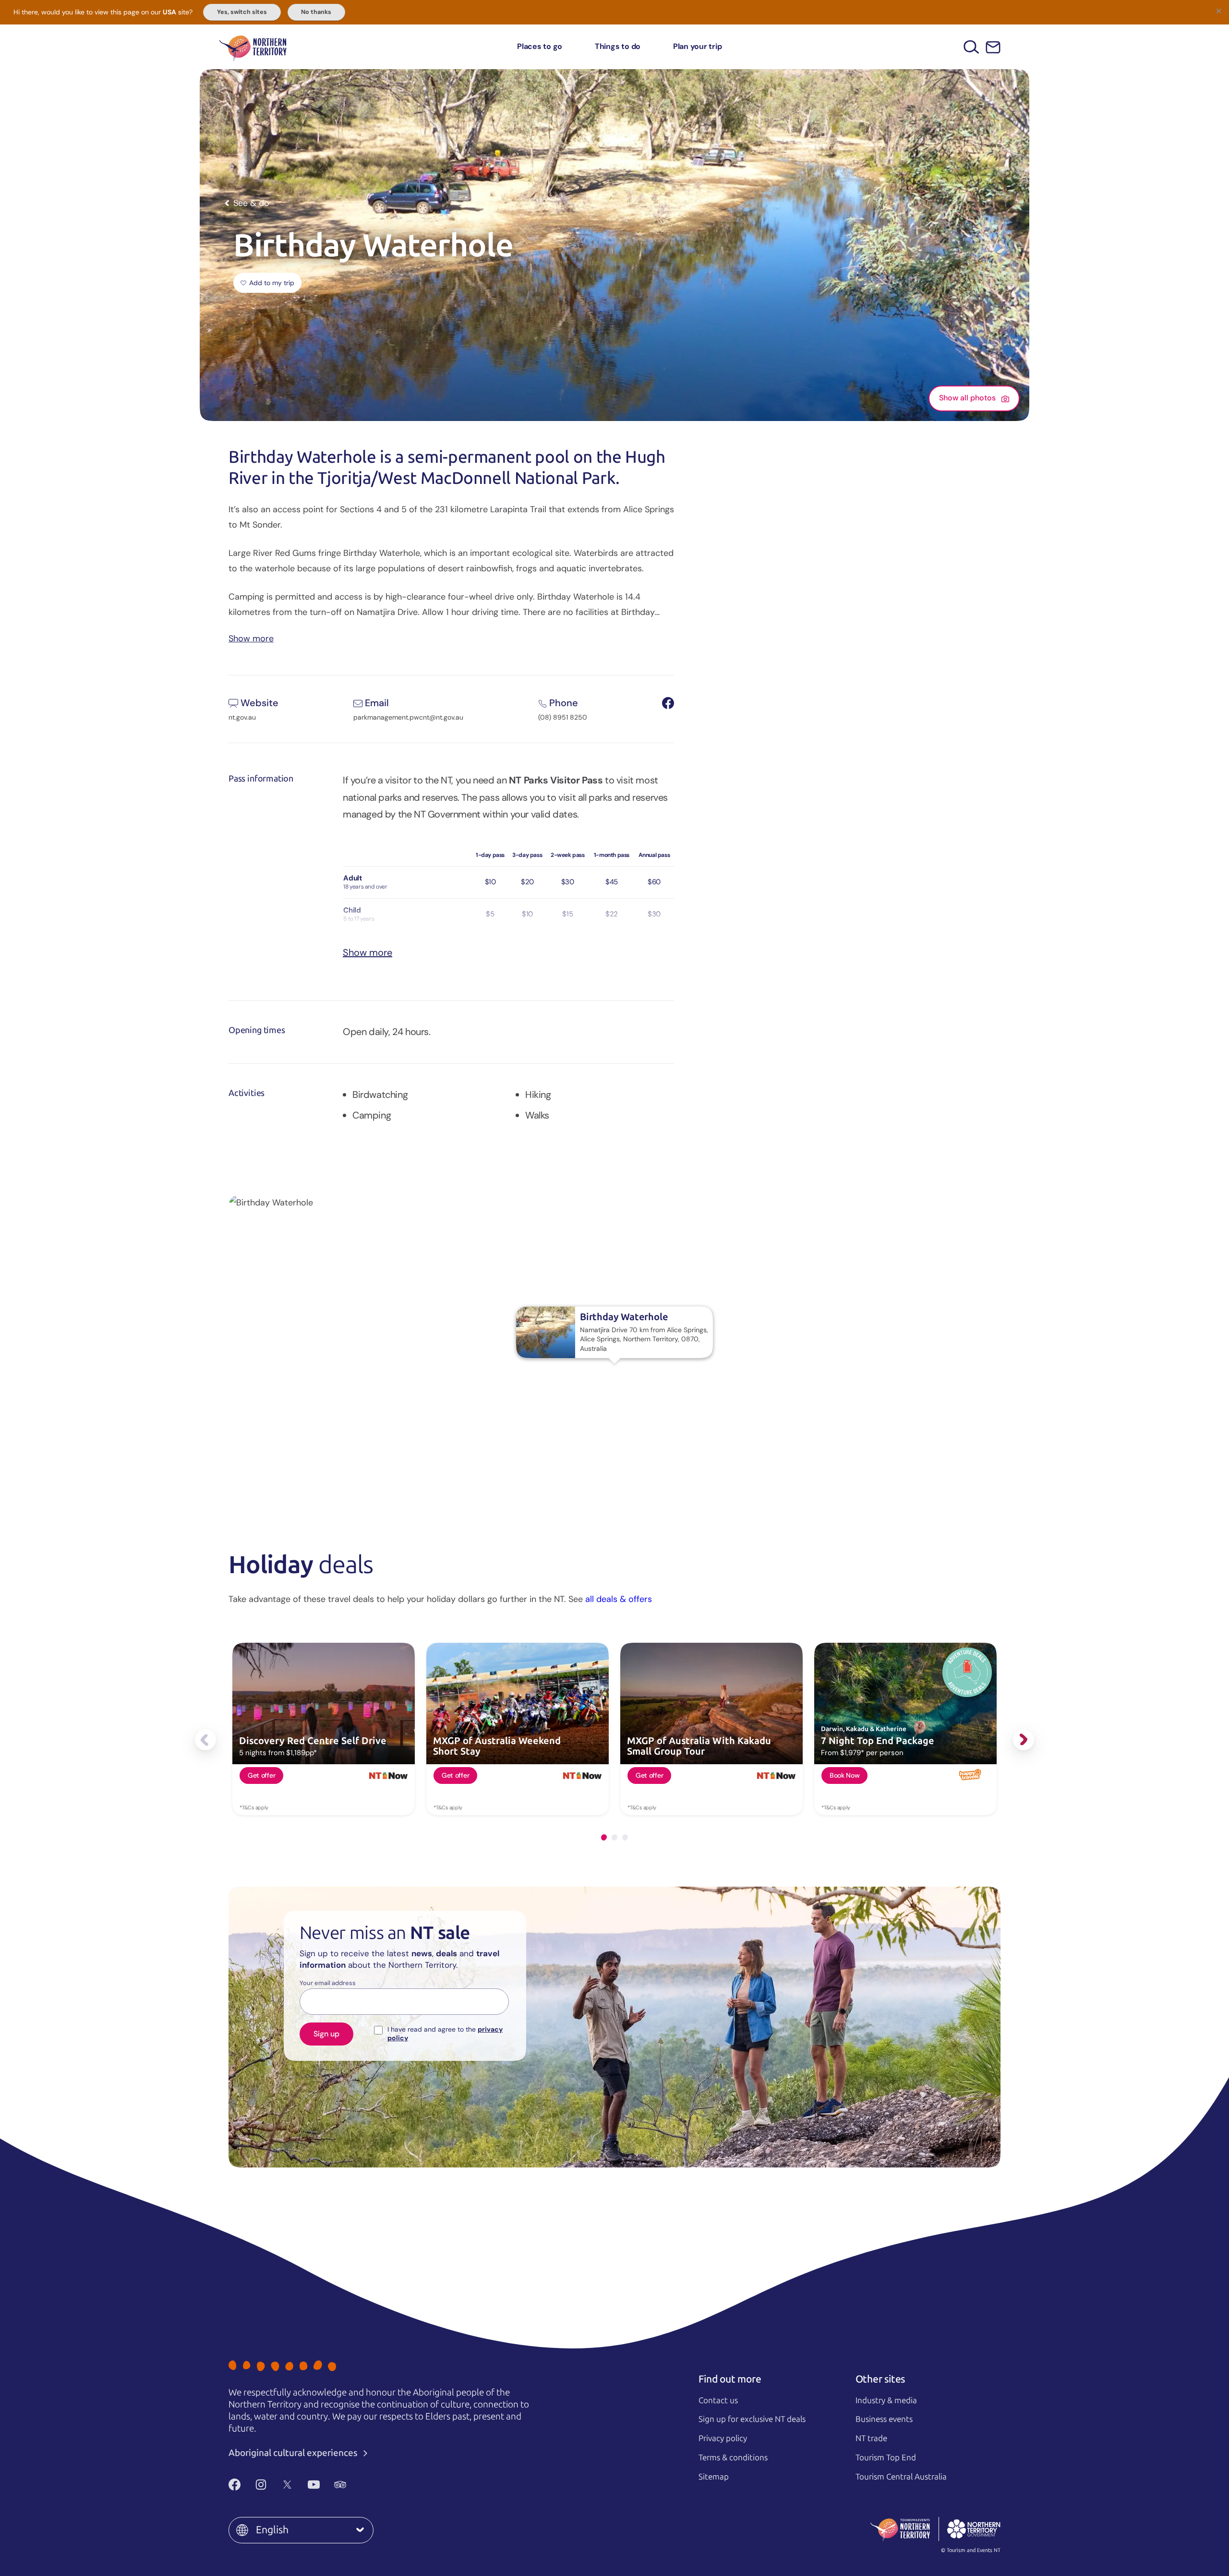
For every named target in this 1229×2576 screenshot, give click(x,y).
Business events (884, 2419)
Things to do (618, 46)
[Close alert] (1218, 11)
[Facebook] (235, 2484)
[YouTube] (314, 2484)
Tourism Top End (886, 2457)
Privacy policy (723, 2438)
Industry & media (886, 2400)
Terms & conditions (733, 2457)
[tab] (604, 1837)
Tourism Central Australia (901, 2477)
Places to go (540, 46)
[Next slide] (1024, 1740)
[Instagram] (261, 2484)
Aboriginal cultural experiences (294, 2453)
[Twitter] (287, 2484)
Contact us (718, 2400)
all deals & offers (619, 1599)
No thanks (316, 12)
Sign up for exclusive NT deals (752, 2419)
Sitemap (714, 2477)
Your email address (328, 1983)
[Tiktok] (367, 2484)
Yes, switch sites (242, 12)
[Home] (253, 47)
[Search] (971, 47)
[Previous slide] (205, 1740)
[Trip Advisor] (340, 2484)
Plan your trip (698, 46)
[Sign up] (993, 47)
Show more (251, 638)
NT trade (871, 2438)
